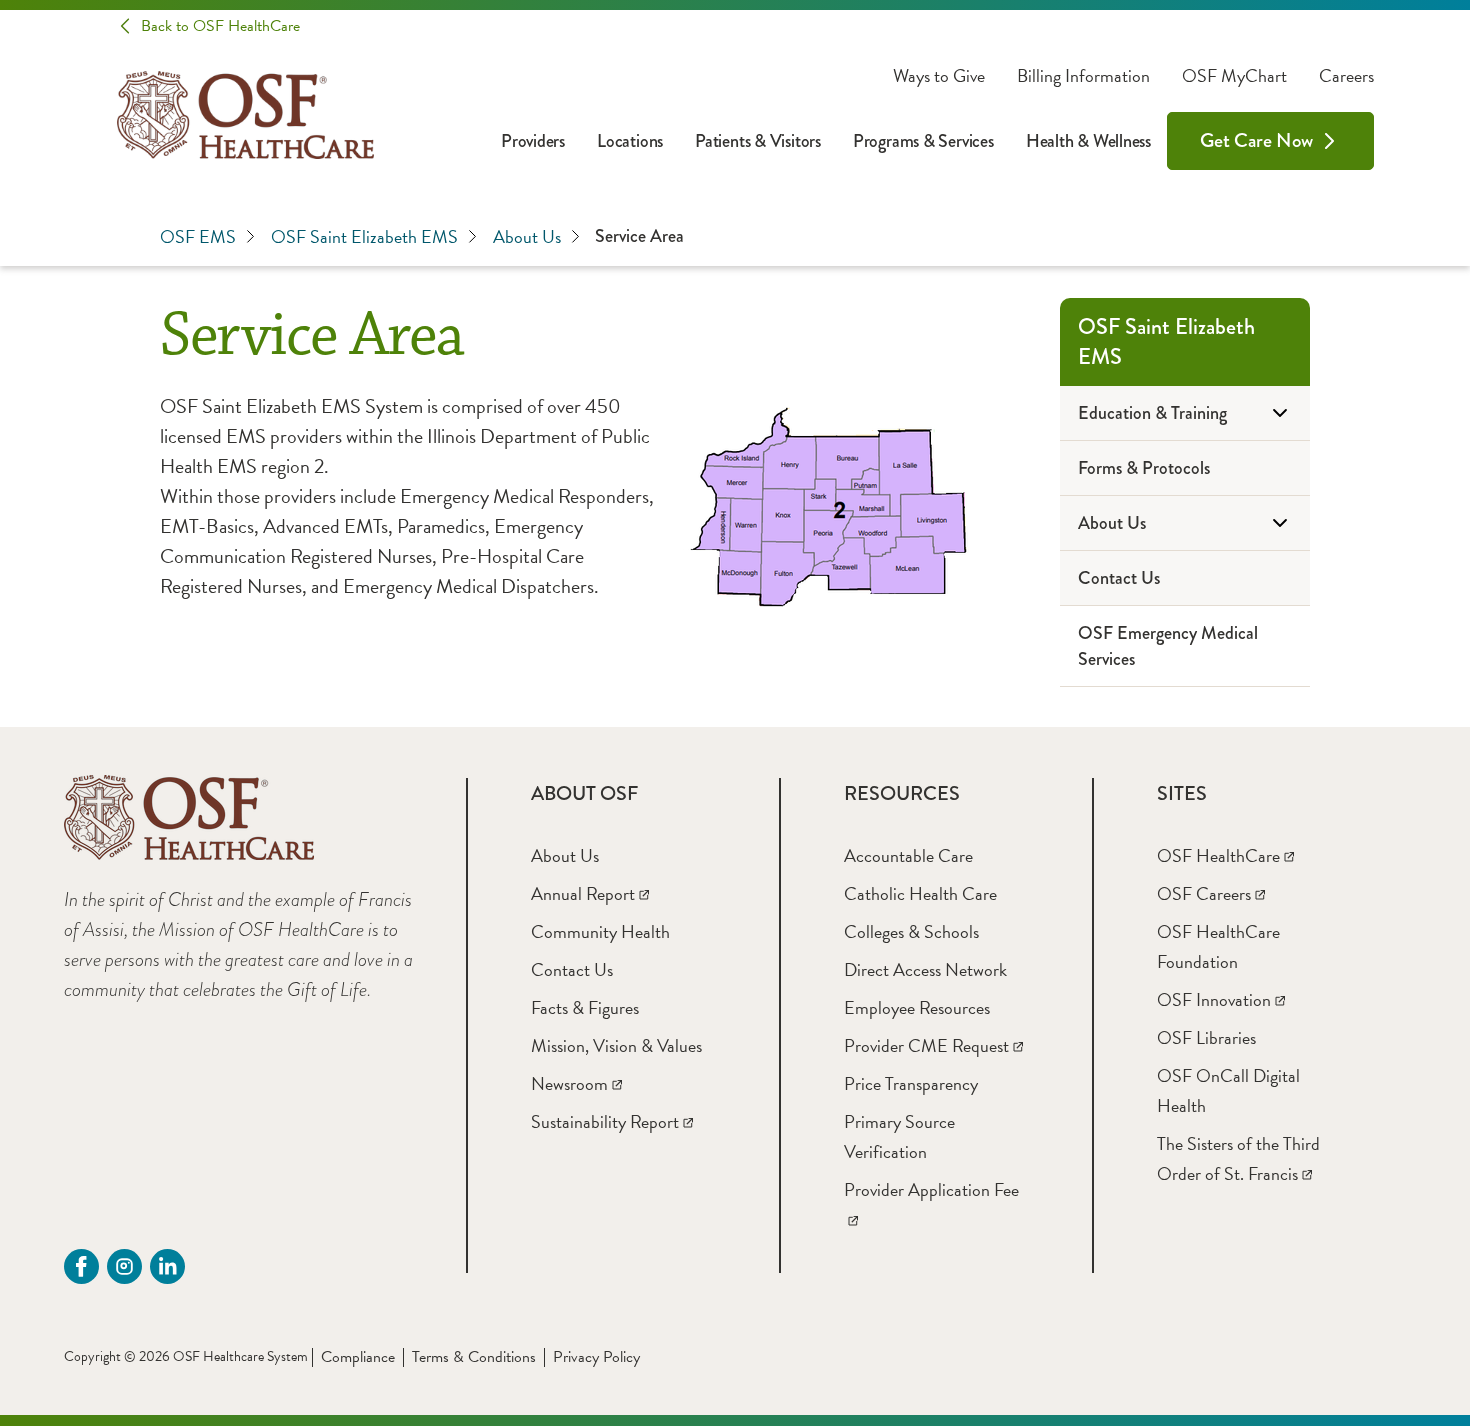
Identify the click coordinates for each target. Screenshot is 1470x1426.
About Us (527, 236)
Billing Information (1083, 76)
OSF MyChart (1234, 76)
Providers (533, 141)
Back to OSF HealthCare (220, 26)
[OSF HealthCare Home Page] (245, 115)
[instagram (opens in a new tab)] (124, 1266)
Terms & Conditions (474, 1357)
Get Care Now (1256, 140)
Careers (1346, 76)
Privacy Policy (596, 1357)
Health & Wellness (1088, 141)
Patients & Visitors (758, 141)
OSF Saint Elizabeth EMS (364, 236)
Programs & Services (923, 141)
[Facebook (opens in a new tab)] (81, 1266)
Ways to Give (939, 76)
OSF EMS (198, 236)
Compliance (358, 1357)
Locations (630, 141)
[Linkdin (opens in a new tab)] (167, 1266)
